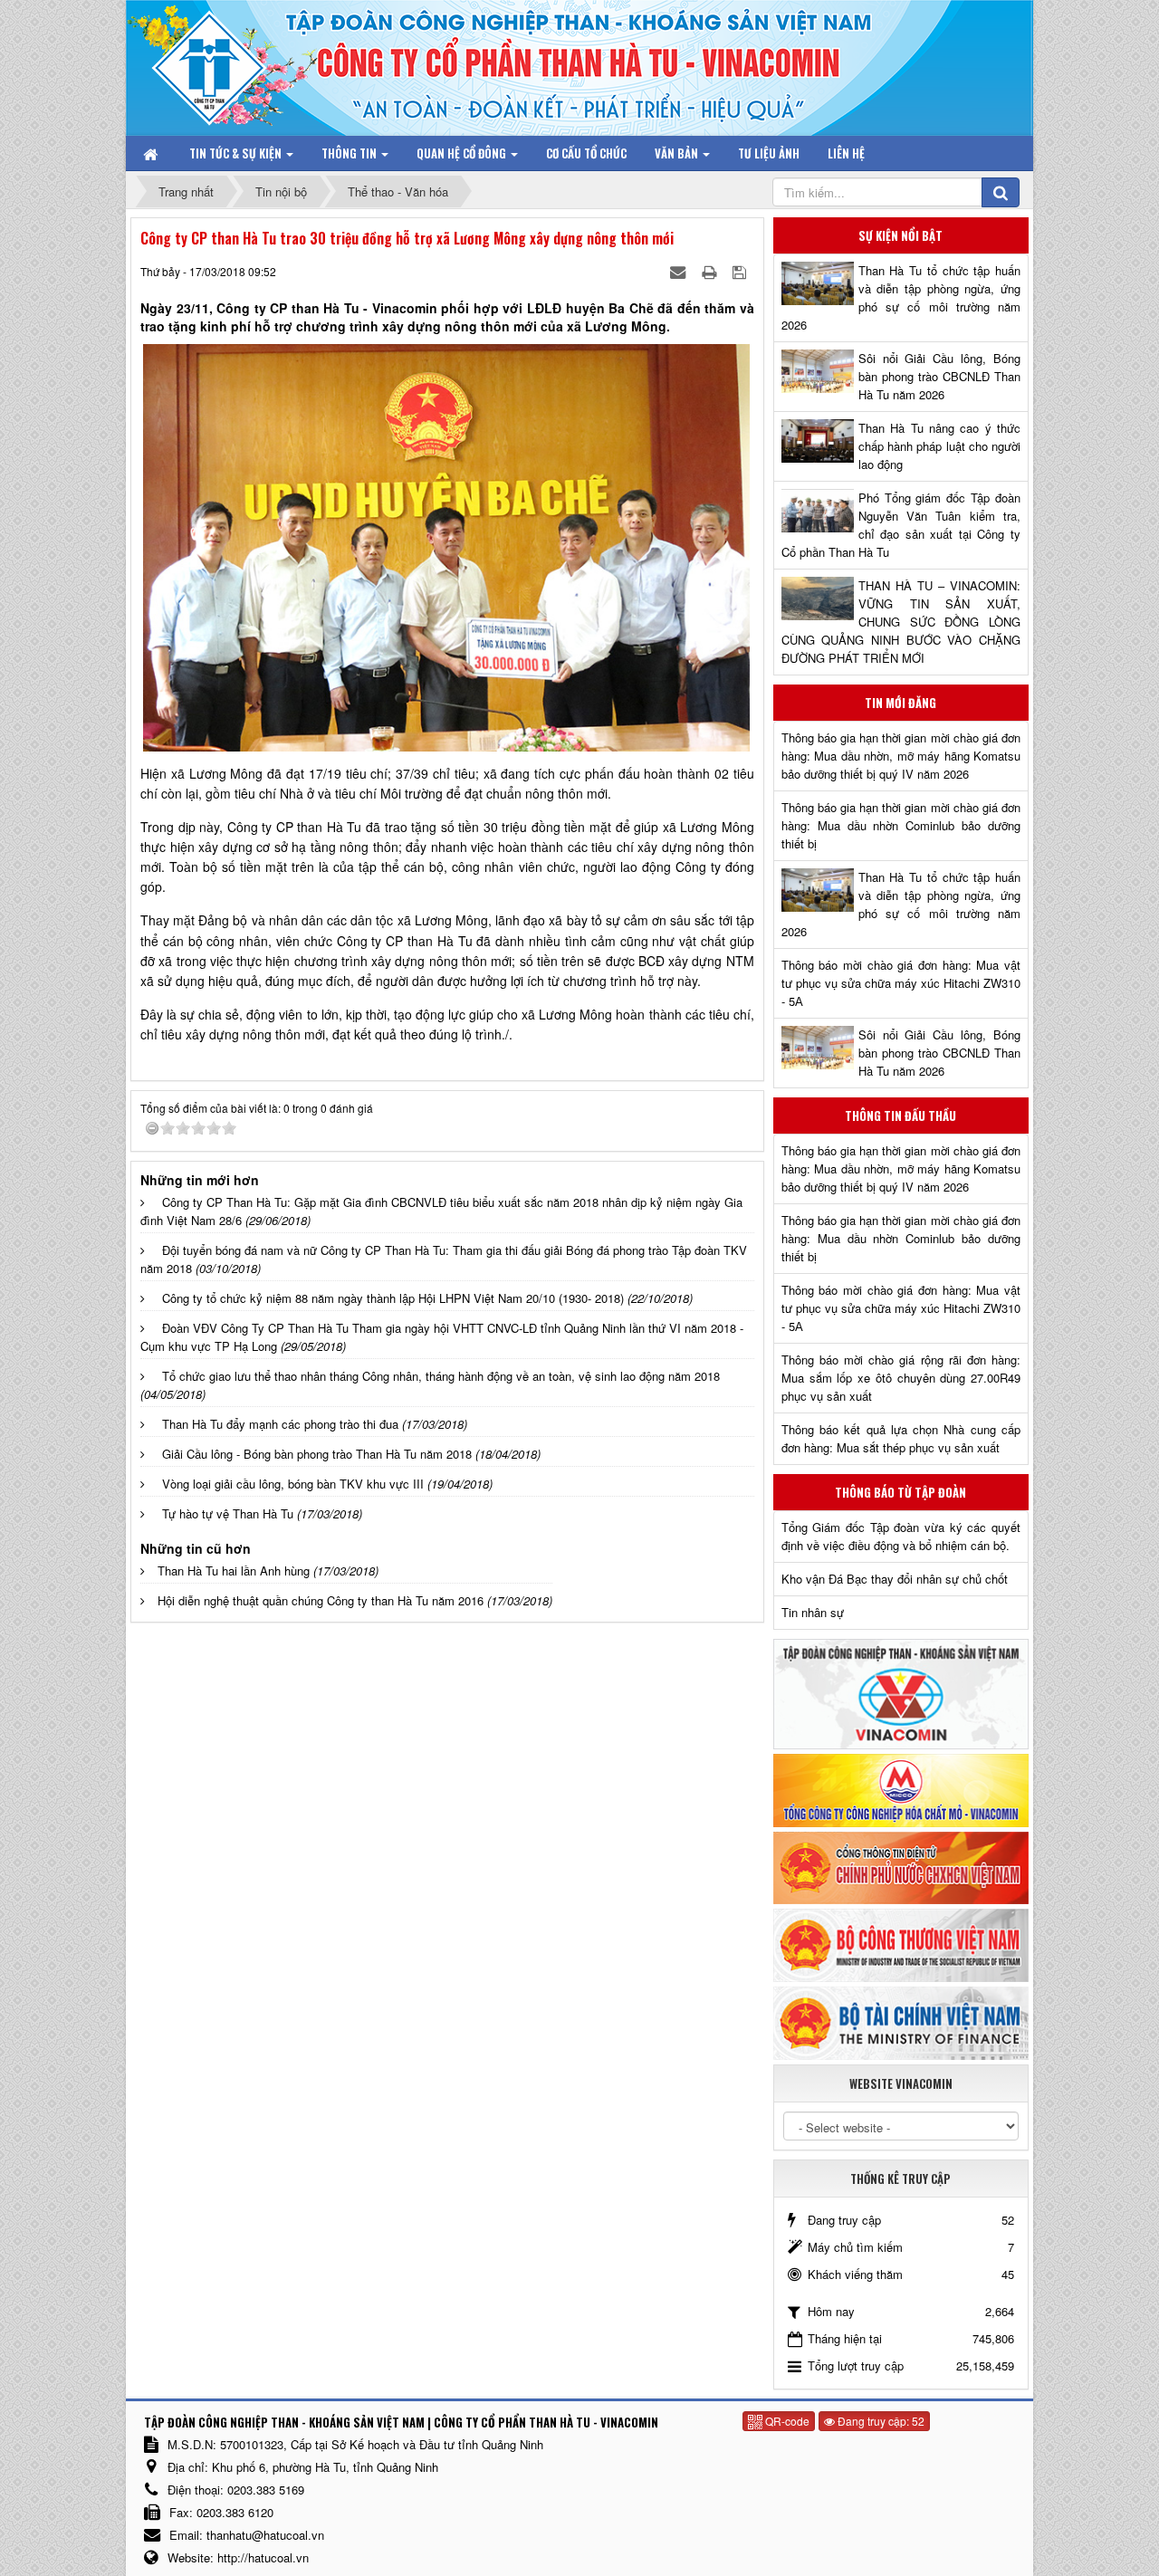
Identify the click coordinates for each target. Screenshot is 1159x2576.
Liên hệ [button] (846, 153)
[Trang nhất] (152, 153)
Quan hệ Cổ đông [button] (463, 153)
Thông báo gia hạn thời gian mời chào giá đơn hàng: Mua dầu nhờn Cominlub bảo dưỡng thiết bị (901, 825)
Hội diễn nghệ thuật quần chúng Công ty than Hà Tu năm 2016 (321, 1600)
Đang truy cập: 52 (880, 2421)
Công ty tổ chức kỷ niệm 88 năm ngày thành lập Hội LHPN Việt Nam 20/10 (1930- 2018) (393, 1298)
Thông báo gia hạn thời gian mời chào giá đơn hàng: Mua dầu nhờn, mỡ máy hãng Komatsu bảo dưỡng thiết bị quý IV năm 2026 (901, 756)
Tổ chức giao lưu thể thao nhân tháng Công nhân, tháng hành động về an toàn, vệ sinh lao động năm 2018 (441, 1376)
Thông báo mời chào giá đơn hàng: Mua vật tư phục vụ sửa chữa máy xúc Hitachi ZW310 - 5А (901, 983)
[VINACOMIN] (901, 1693)
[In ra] (711, 271)
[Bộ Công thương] (901, 1944)
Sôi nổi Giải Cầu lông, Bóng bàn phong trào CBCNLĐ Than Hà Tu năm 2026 (939, 376)
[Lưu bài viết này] (741, 271)
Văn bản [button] (678, 153)
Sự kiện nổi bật (900, 235)
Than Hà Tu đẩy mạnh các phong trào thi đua (280, 1424)
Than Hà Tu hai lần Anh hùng (234, 1570)
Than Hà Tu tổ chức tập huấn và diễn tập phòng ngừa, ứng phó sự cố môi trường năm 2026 (901, 297)
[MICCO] (901, 1789)
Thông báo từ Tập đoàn (900, 1492)
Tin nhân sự (813, 1612)
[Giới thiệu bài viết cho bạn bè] (680, 271)
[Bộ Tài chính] (901, 2021)
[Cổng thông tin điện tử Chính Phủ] (901, 1866)
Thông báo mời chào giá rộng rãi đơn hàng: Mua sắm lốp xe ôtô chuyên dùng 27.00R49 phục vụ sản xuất (901, 1378)
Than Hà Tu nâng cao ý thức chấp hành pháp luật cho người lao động (939, 446)
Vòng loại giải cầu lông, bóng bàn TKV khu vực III (293, 1484)
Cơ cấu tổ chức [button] (586, 153)
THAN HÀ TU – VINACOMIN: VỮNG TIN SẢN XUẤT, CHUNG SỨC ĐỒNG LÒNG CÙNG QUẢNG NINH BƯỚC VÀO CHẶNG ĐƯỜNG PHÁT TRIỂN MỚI (901, 622)
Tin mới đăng (900, 703)
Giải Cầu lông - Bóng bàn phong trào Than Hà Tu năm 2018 (317, 1454)
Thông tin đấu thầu (900, 1116)
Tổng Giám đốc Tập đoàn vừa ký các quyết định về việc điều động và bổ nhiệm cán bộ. (901, 1536)
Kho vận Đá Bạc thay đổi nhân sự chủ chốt (895, 1579)
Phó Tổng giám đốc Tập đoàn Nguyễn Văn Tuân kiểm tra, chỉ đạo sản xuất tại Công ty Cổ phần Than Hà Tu (901, 525)
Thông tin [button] (350, 153)
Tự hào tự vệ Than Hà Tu (228, 1513)
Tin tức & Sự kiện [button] (237, 153)
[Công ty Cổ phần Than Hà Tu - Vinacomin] (222, 63)
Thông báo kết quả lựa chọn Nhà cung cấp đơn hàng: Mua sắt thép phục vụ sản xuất (901, 1438)
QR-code (786, 2421)
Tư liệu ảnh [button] (769, 153)
